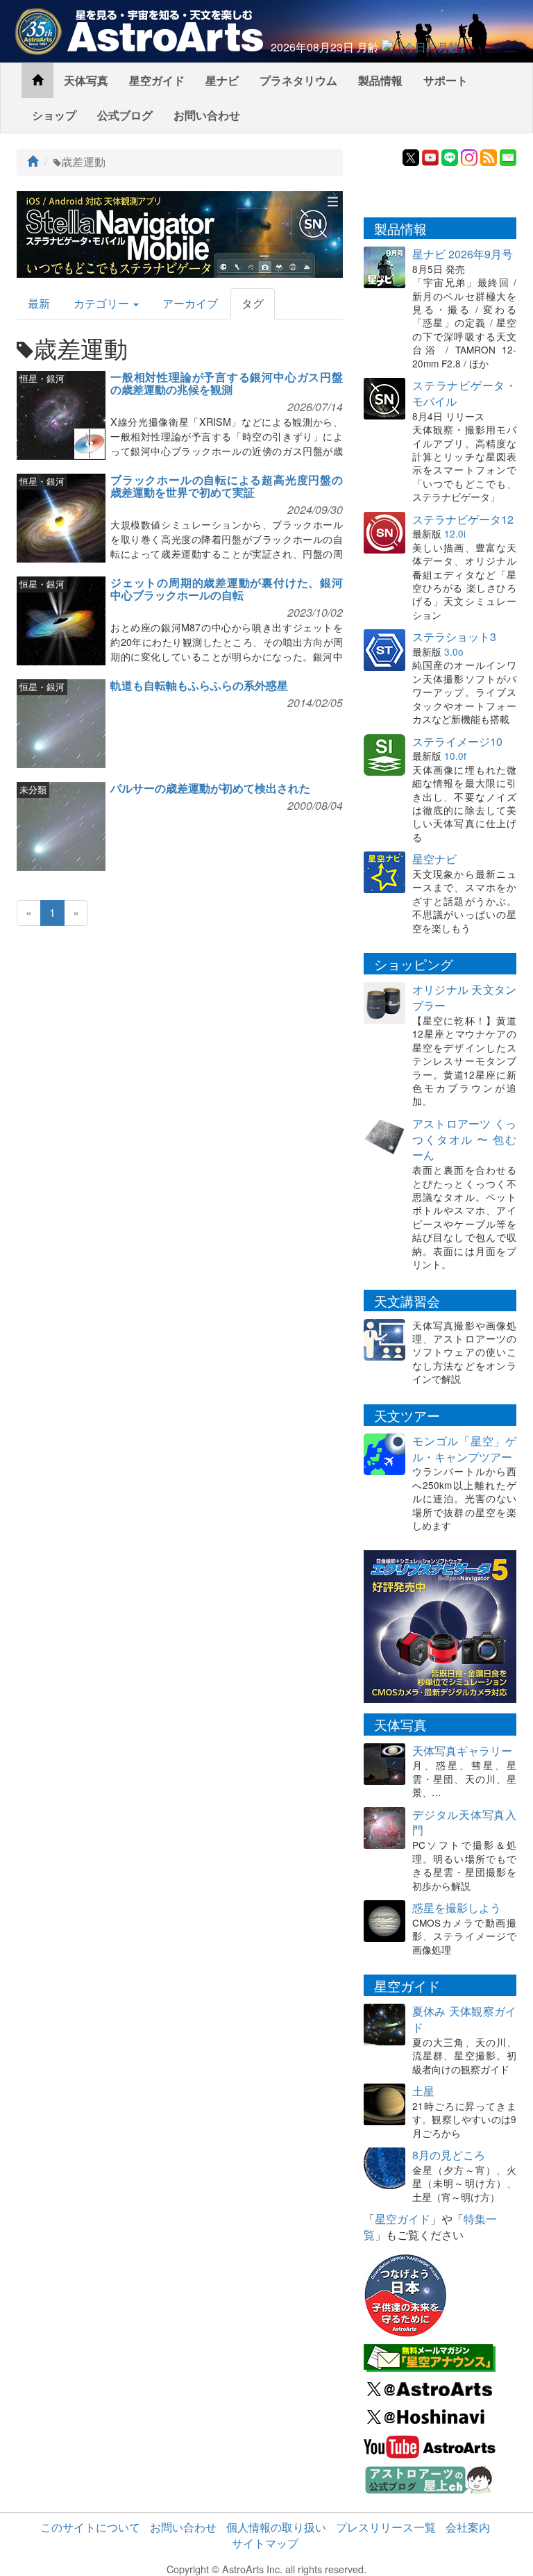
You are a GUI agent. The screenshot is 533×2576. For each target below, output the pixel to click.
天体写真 (86, 80)
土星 (423, 2091)
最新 (39, 303)
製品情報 (380, 80)
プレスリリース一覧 (386, 2527)
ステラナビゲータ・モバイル (464, 393)
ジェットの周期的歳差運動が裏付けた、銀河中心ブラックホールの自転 (227, 589)
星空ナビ (434, 859)
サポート (446, 80)
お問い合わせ (207, 115)
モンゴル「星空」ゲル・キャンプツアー (464, 1449)
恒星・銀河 (42, 378)
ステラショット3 (454, 637)
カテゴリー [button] (103, 303)
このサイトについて (90, 2527)
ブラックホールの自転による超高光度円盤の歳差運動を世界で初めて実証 (227, 486)
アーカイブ (190, 303)
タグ (253, 303)
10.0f (455, 756)
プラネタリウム (298, 80)
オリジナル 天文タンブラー (464, 997)
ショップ (54, 115)
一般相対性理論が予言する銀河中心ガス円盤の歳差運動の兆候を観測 (227, 383)
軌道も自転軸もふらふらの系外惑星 (199, 685)
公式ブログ (125, 115)
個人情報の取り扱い (276, 2527)
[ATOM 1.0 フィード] (489, 156)
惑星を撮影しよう (457, 1908)
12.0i (455, 533)
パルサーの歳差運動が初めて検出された (210, 788)
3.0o (454, 651)
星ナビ (222, 80)
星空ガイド (157, 80)
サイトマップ (265, 2543)
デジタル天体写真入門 (464, 1822)
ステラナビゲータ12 (463, 519)
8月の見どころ (449, 2155)
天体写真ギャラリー (462, 1751)
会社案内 (468, 2527)
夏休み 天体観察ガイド (464, 2019)
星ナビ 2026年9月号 (463, 254)
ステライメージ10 (457, 741)
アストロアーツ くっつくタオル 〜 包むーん (464, 1139)
